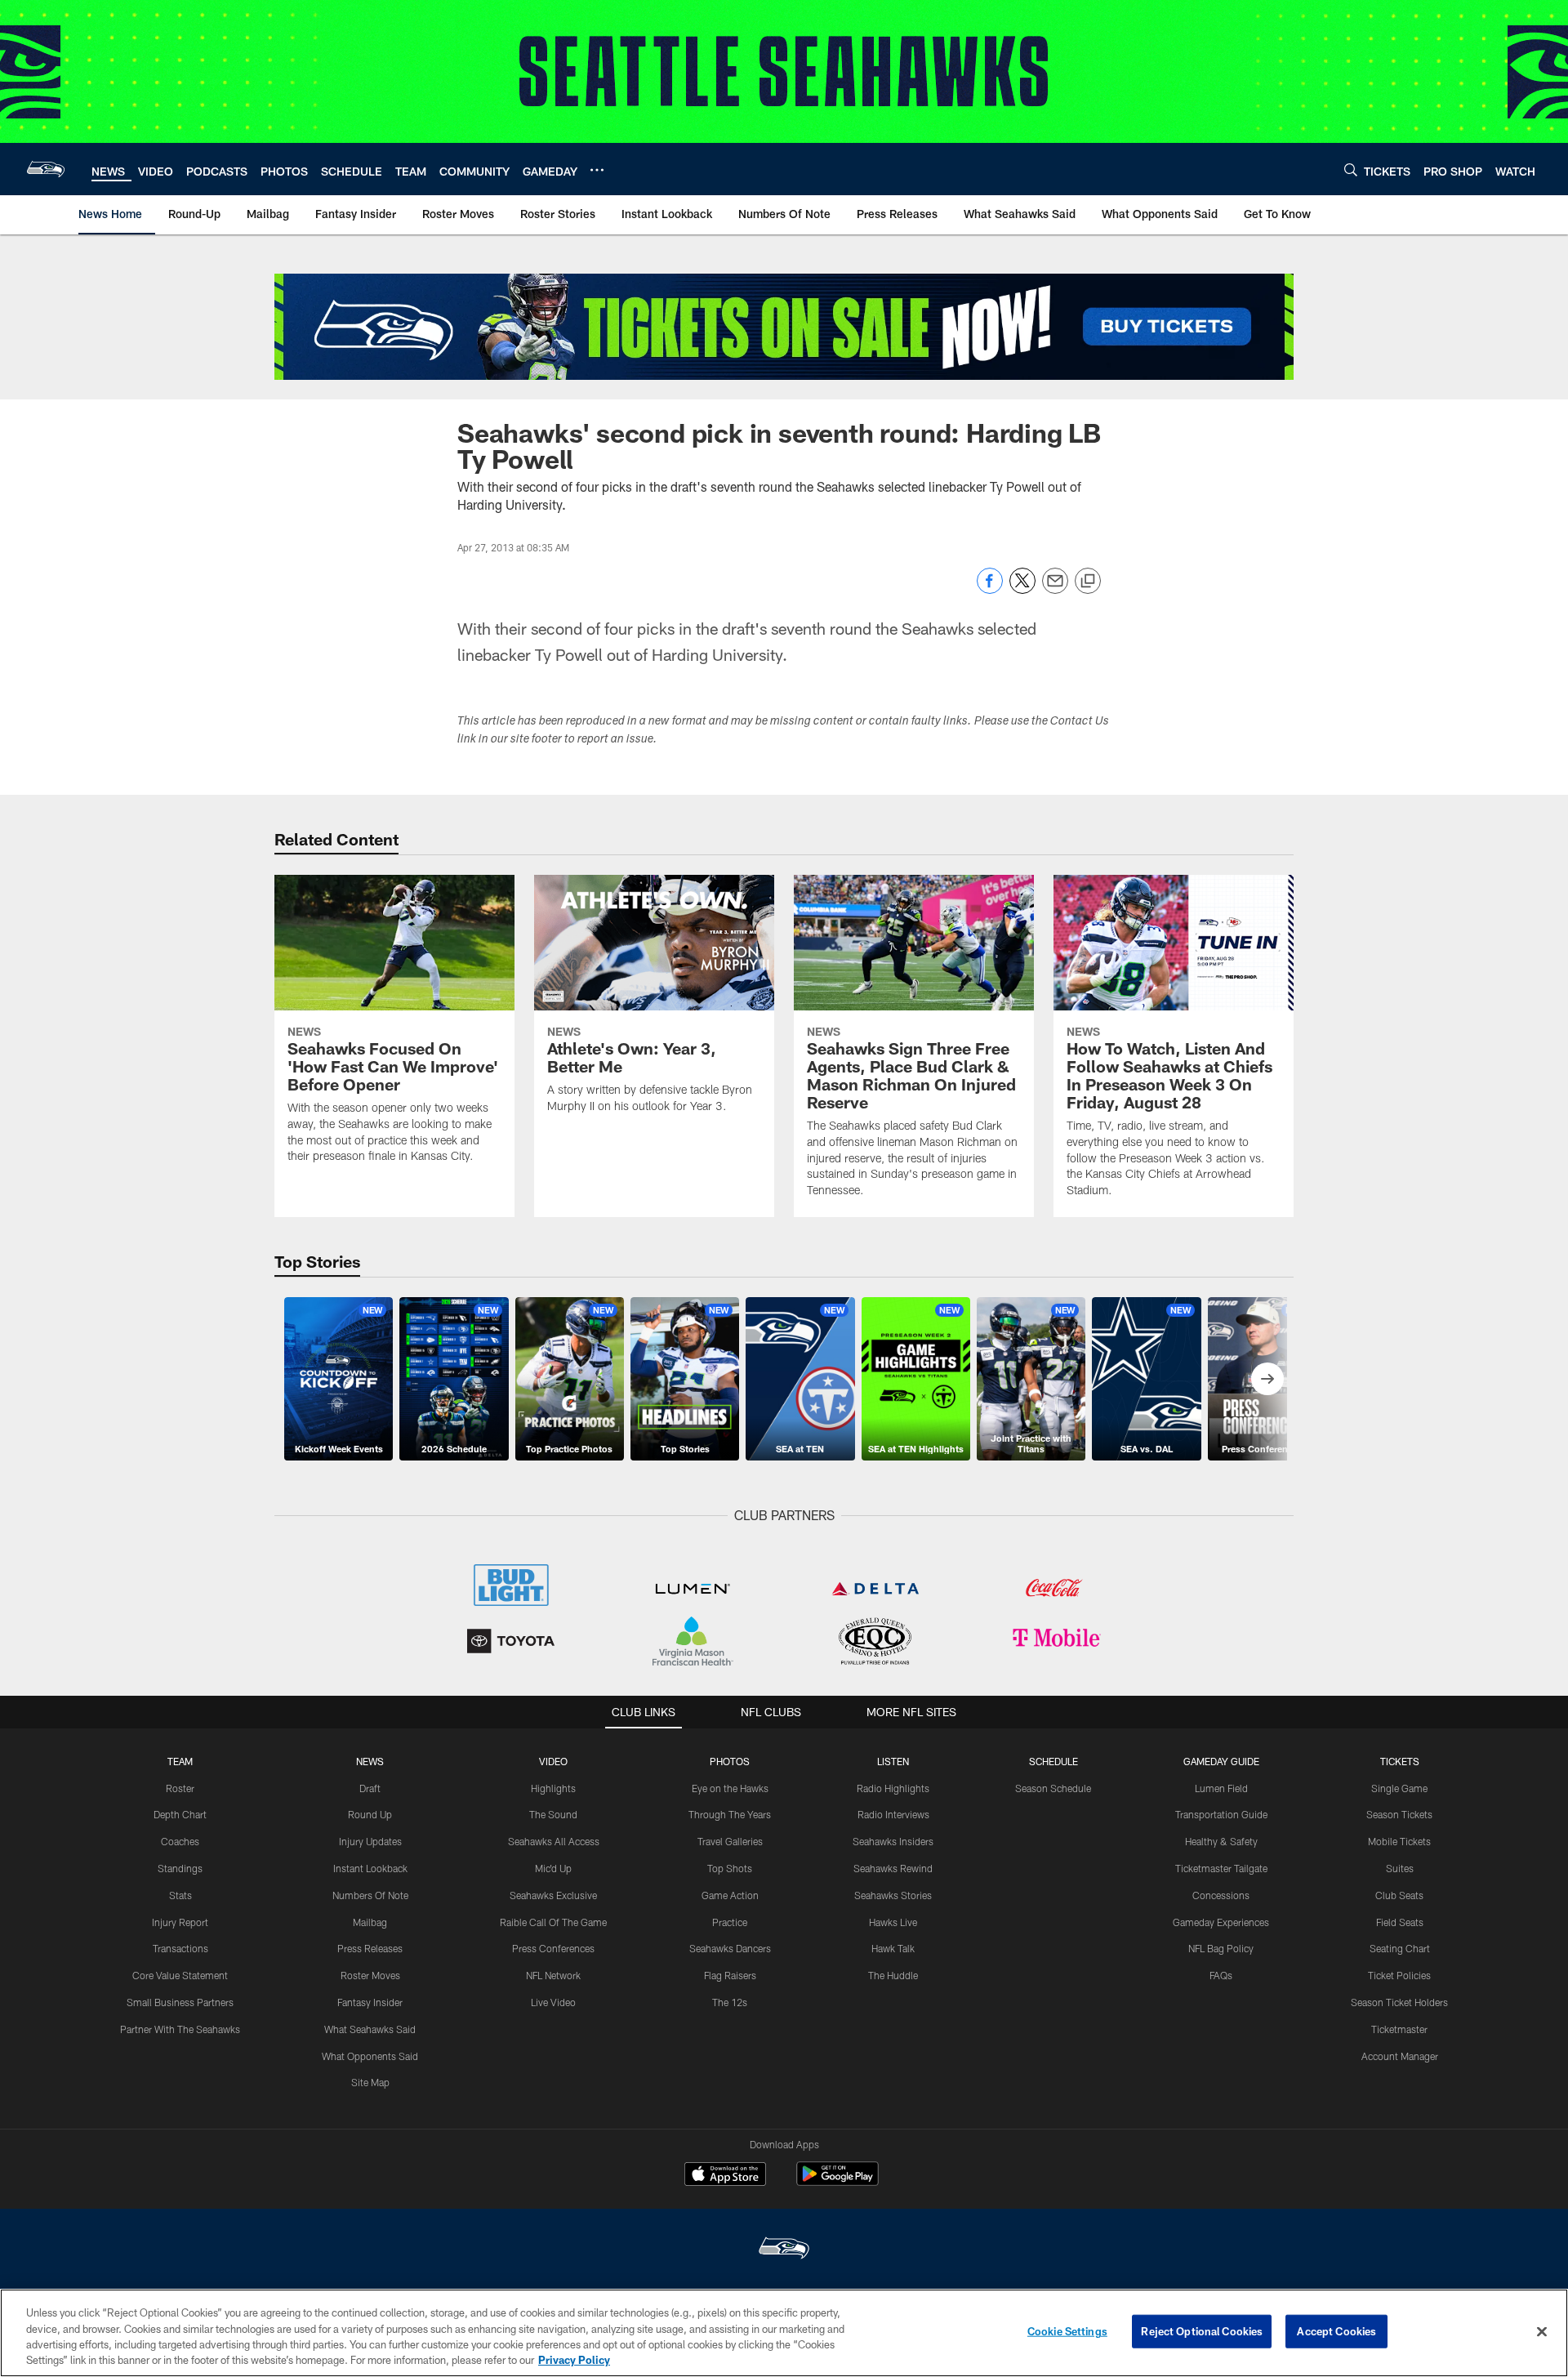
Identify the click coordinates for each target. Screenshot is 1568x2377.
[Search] (1351, 169)
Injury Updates (370, 1841)
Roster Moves (370, 1975)
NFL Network (553, 1975)
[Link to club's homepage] (46, 169)
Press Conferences (553, 1948)
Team (180, 1761)
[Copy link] (1088, 582)
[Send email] (1055, 589)
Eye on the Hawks (730, 1788)
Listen (893, 1761)
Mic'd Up (553, 1868)
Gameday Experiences (1221, 1922)
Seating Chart (1400, 1948)
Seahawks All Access (554, 1841)
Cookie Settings (1067, 2331)
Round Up (370, 1814)
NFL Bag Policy (1221, 1948)
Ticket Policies (1399, 1975)
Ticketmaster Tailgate (1221, 1868)
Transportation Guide (1221, 1814)
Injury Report (180, 1922)
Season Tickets (1399, 1814)
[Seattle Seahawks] (784, 2250)
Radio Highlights (893, 1788)
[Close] (1542, 2331)
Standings (180, 1868)
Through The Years (730, 1814)
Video (553, 1761)
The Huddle (893, 1975)
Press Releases (370, 1948)
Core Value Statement (180, 1975)
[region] (784, 2333)
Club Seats (1399, 1895)
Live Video (553, 2002)
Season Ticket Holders (1399, 2002)
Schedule (1053, 1761)
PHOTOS (730, 1761)
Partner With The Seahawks (180, 2029)
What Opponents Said (370, 2056)
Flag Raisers (730, 1975)
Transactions (180, 1948)
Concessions (1221, 1895)
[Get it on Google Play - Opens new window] (837, 2182)
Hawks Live (893, 1922)
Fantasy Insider (370, 2002)
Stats (180, 1895)
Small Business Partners (180, 2002)
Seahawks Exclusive (553, 1895)
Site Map (370, 2082)
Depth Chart (180, 1814)
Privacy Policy (574, 2360)
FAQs (1221, 1975)
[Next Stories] (1267, 1379)
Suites (1400, 1868)
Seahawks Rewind (893, 1868)
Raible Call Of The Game (553, 1922)
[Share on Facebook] (990, 589)
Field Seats (1400, 1922)
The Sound (553, 1814)
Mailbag (370, 1922)
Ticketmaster (1399, 2029)
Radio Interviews (893, 1814)
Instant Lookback (370, 1868)
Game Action (730, 1895)
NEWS (370, 1761)
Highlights (553, 1788)
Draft (370, 1788)
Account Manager (1400, 2056)
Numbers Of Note (370, 1895)
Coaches (180, 1841)
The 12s (730, 2002)
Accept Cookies (1336, 2331)
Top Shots (730, 1868)
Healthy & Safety (1221, 1841)
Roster (180, 1788)
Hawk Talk (893, 1948)
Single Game (1399, 1788)
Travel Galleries (730, 1841)
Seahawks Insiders (893, 1841)
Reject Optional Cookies (1202, 2331)
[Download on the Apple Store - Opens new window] (725, 2176)
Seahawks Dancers (730, 1948)
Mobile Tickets (1399, 1841)
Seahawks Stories (893, 1895)
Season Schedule (1053, 1788)
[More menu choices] (597, 170)
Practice (730, 1922)
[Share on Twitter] (1022, 589)
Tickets (1400, 1761)
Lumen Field (1221, 1788)
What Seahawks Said (370, 2029)
